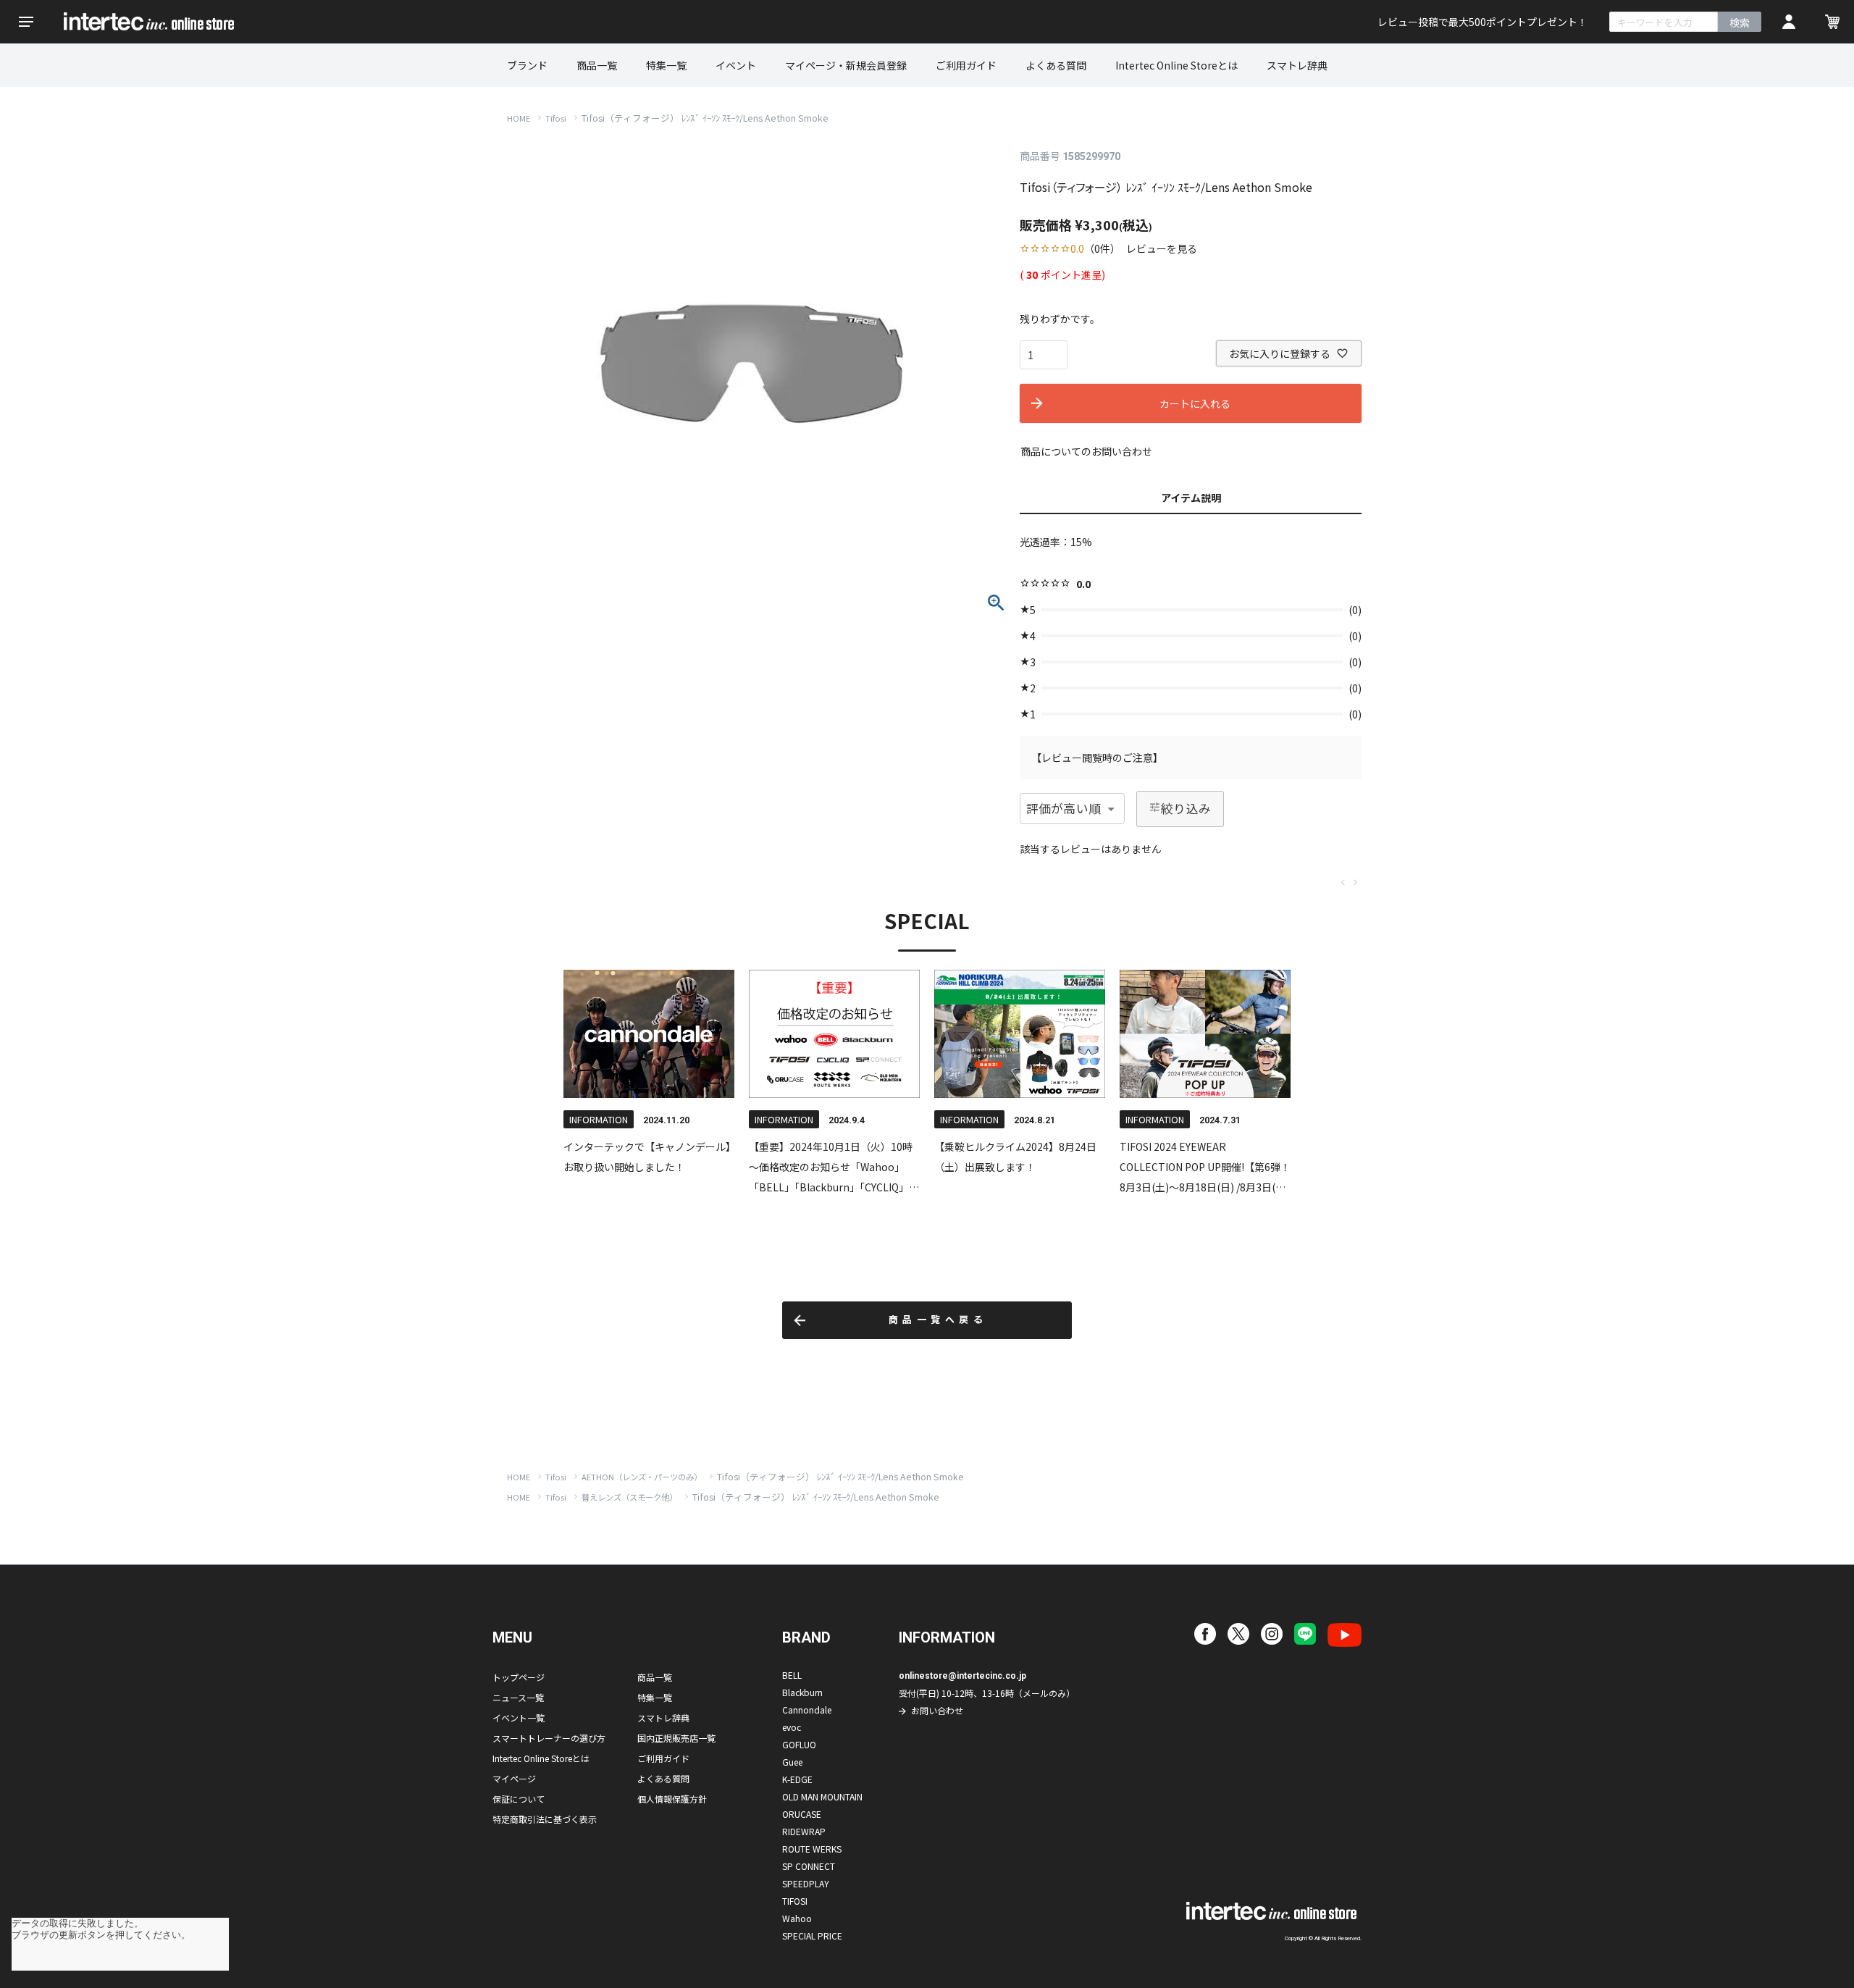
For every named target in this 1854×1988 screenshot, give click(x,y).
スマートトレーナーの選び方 (549, 1738)
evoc (792, 1727)
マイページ (514, 1778)
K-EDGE (797, 1779)
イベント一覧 (519, 1718)
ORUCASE (802, 1814)
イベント (736, 65)
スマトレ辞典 (1297, 65)
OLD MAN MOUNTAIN (822, 1796)
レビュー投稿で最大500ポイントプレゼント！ (1482, 22)
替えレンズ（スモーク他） (629, 1497)
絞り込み (1186, 808)
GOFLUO (799, 1744)
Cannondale (807, 1710)
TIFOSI (795, 1901)
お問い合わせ (937, 1710)
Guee (792, 1762)
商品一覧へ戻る (938, 1320)
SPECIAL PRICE (812, 1935)
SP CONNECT (809, 1866)
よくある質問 (1056, 65)
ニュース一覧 (518, 1697)
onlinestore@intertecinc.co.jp (962, 1676)
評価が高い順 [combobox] (1064, 808)
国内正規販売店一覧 (676, 1738)
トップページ (519, 1677)
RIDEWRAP (804, 1831)
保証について (519, 1799)
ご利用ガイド (966, 65)
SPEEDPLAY (806, 1883)
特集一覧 (666, 65)
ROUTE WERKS (812, 1849)
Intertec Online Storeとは (1176, 65)
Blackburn (802, 1692)
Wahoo (797, 1918)
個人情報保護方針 (672, 1799)
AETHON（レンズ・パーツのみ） (642, 1477)
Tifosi (556, 118)
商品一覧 (597, 65)
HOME (519, 118)
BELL (792, 1675)
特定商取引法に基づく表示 (545, 1819)
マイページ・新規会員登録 (846, 65)
